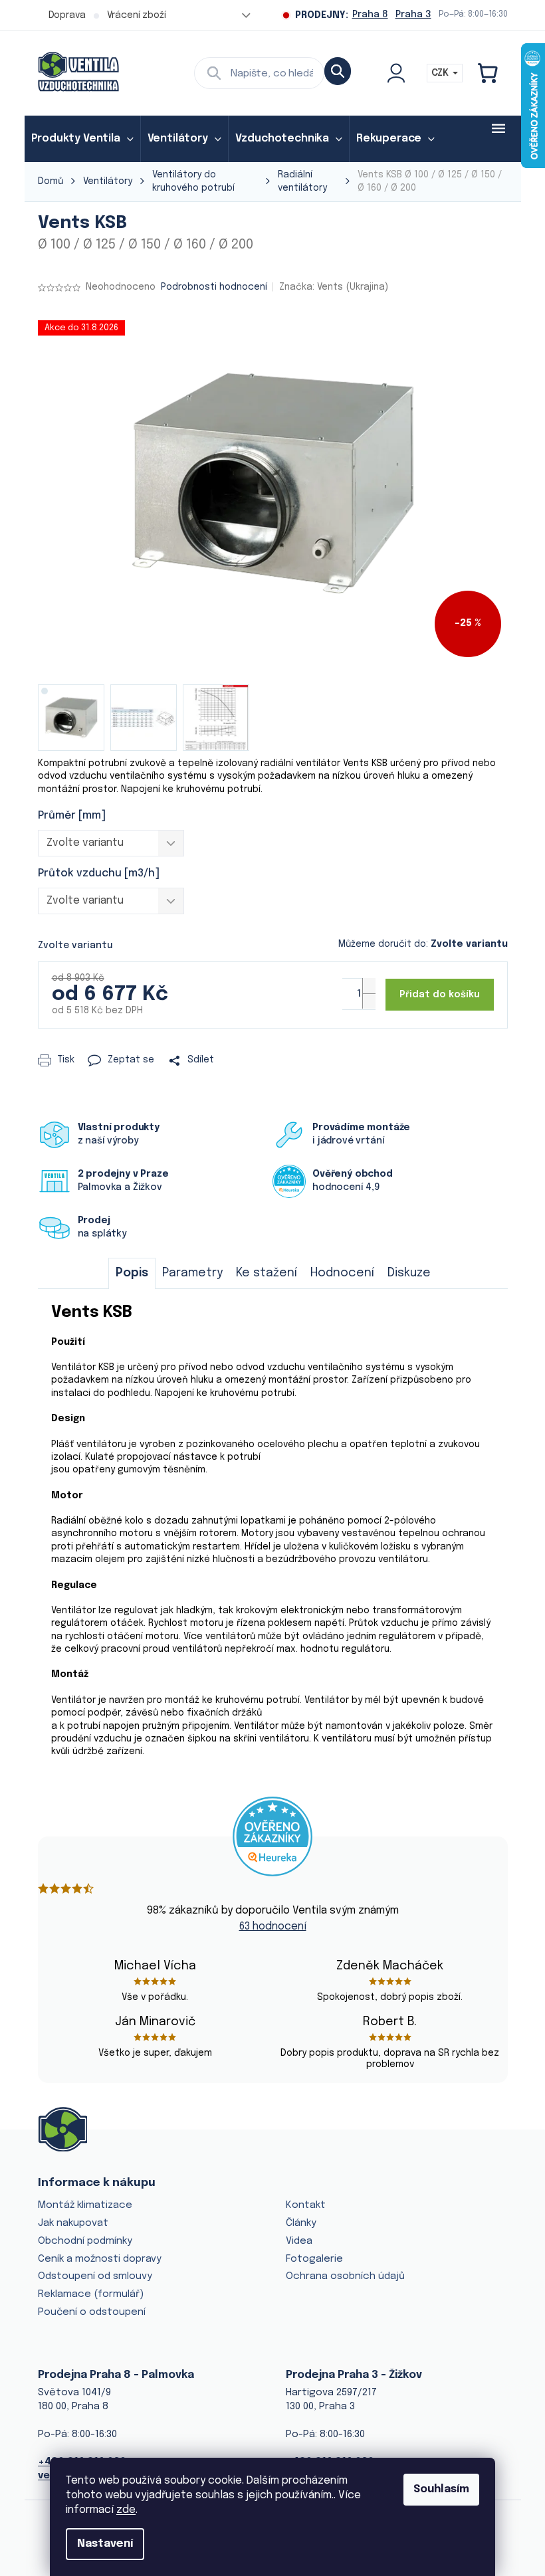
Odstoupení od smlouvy (95, 2276)
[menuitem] (82, 139)
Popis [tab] (132, 1273)
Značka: (334, 287)
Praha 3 (413, 15)
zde (126, 2510)
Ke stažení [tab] (267, 1273)
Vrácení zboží (137, 15)
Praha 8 (370, 15)
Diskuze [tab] (409, 1273)
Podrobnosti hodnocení (214, 287)
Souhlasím (441, 2489)
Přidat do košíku (440, 995)
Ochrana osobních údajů (345, 2276)
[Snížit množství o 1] (369, 1001)
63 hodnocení (273, 1927)
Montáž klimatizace (85, 2205)
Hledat (338, 71)
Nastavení (105, 2544)
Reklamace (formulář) (91, 2294)
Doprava (67, 15)
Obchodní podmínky (85, 2241)
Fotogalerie (314, 2259)
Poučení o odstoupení (92, 2312)
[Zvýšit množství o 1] (369, 986)
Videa (299, 2241)
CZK (441, 73)
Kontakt (306, 2205)
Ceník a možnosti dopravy (100, 2259)
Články (301, 2223)
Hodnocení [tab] (342, 1273)
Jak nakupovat (73, 2223)
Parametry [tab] (192, 1273)
